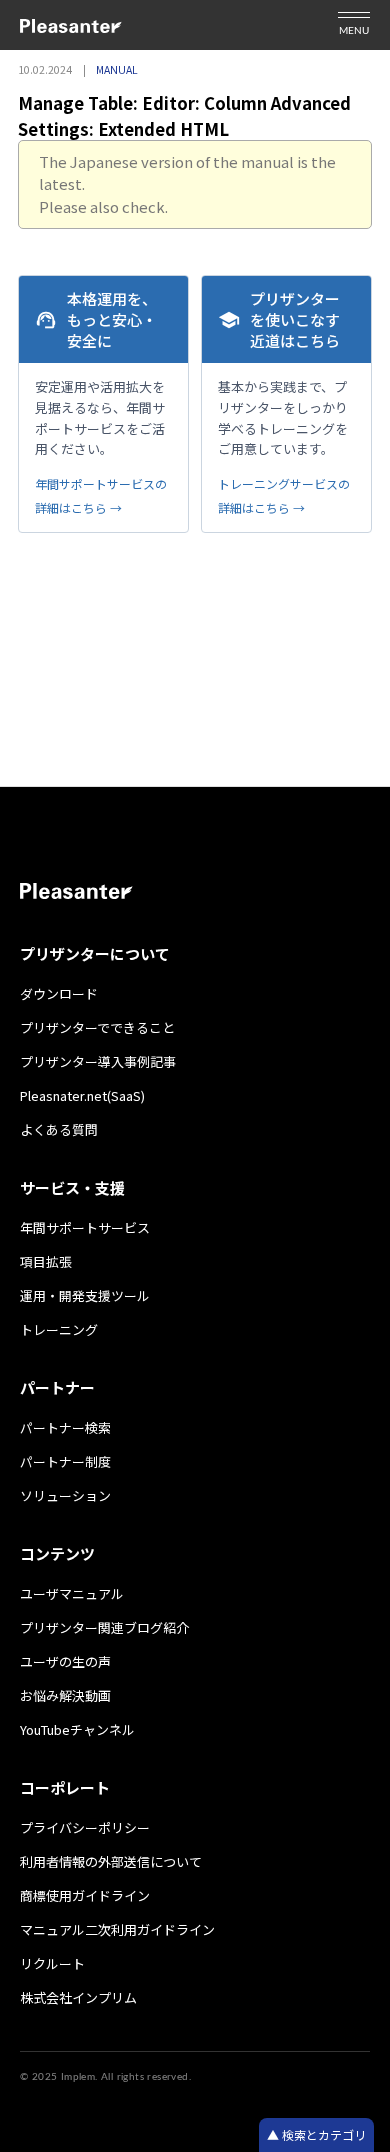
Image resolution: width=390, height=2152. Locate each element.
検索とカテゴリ (322, 2134)
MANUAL (117, 69)
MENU (354, 31)
